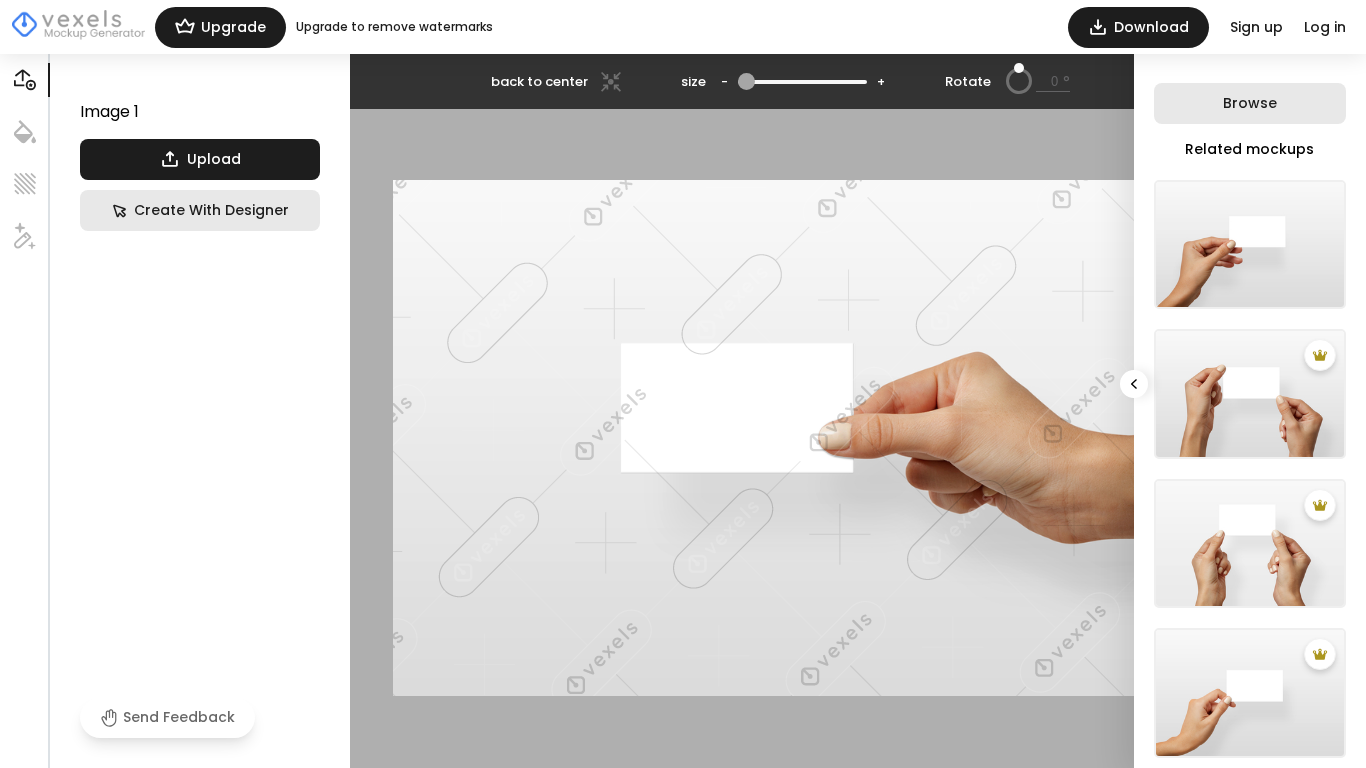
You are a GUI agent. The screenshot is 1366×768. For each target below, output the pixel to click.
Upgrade (233, 27)
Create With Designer (211, 210)
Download (1151, 27)
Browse (1250, 103)
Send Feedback (179, 717)
